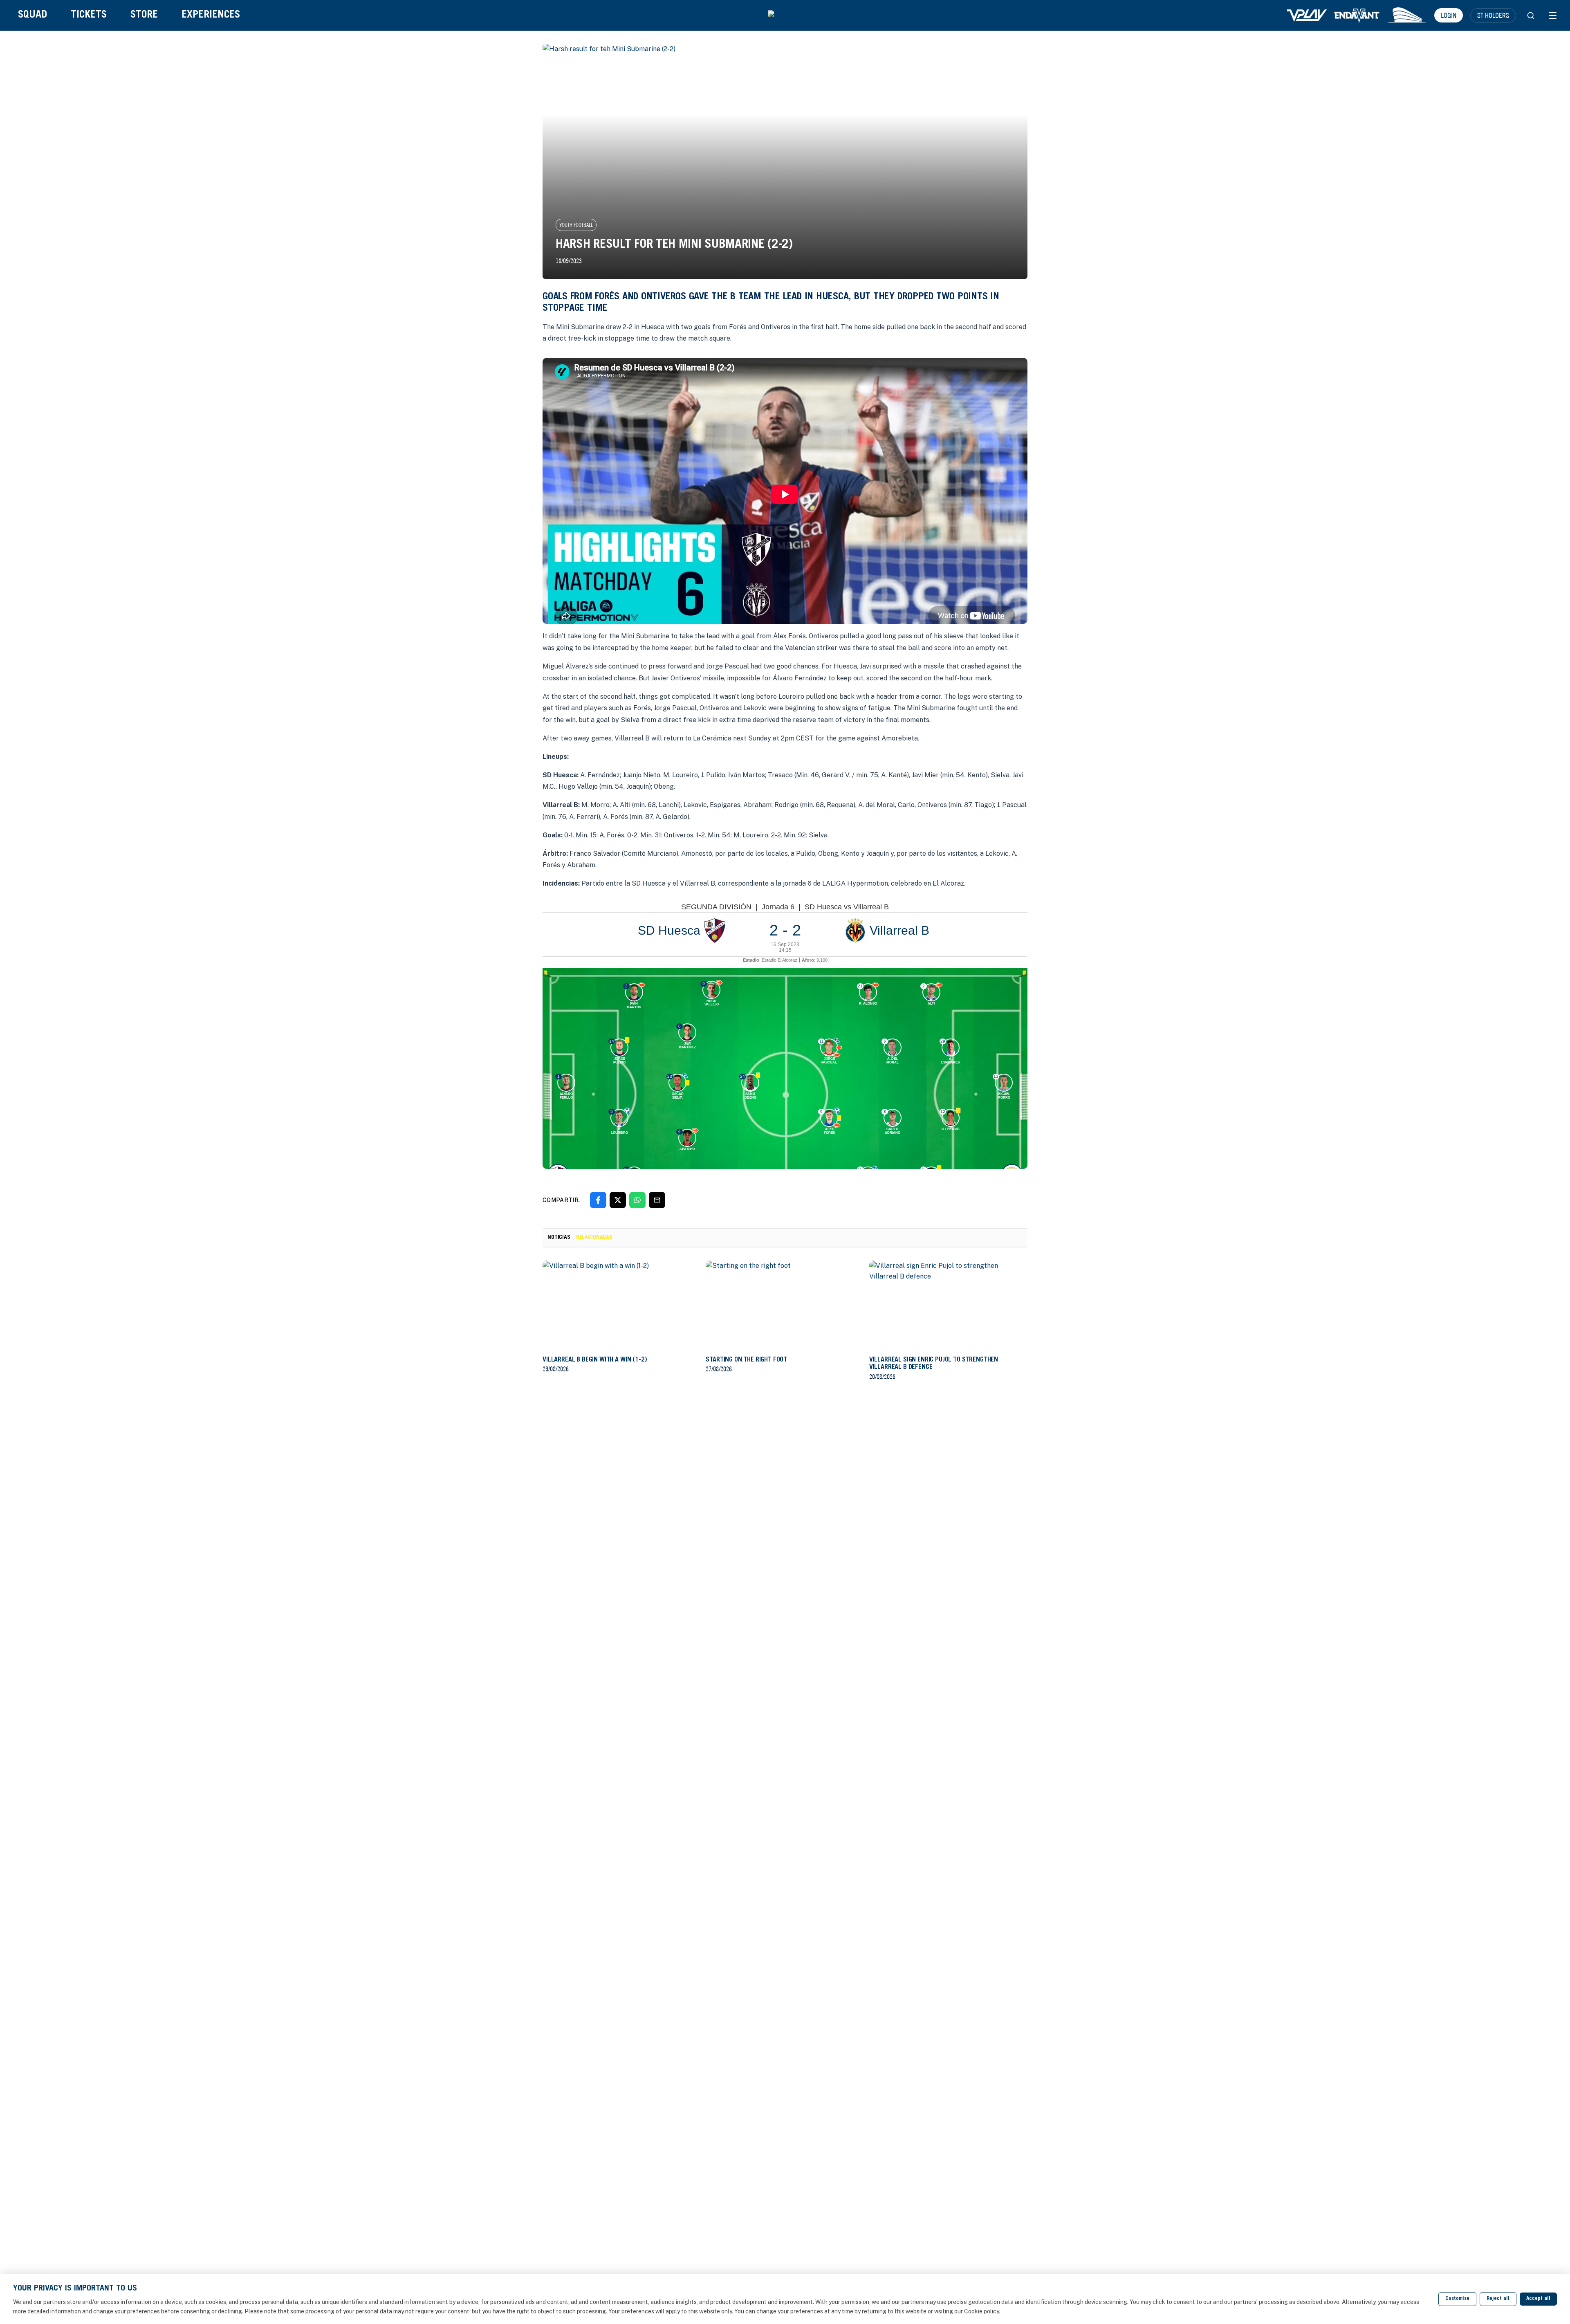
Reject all (1498, 2299)
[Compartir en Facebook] (598, 1200)
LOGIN (1449, 15)
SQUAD (33, 15)
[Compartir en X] (618, 1200)
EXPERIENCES (211, 15)
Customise (1457, 2299)
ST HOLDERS (1493, 15)
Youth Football (576, 225)
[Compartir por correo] (657, 1200)
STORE (144, 15)
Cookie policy (981, 2311)
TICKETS (89, 15)
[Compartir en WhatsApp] (637, 1200)
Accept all (1538, 2299)
